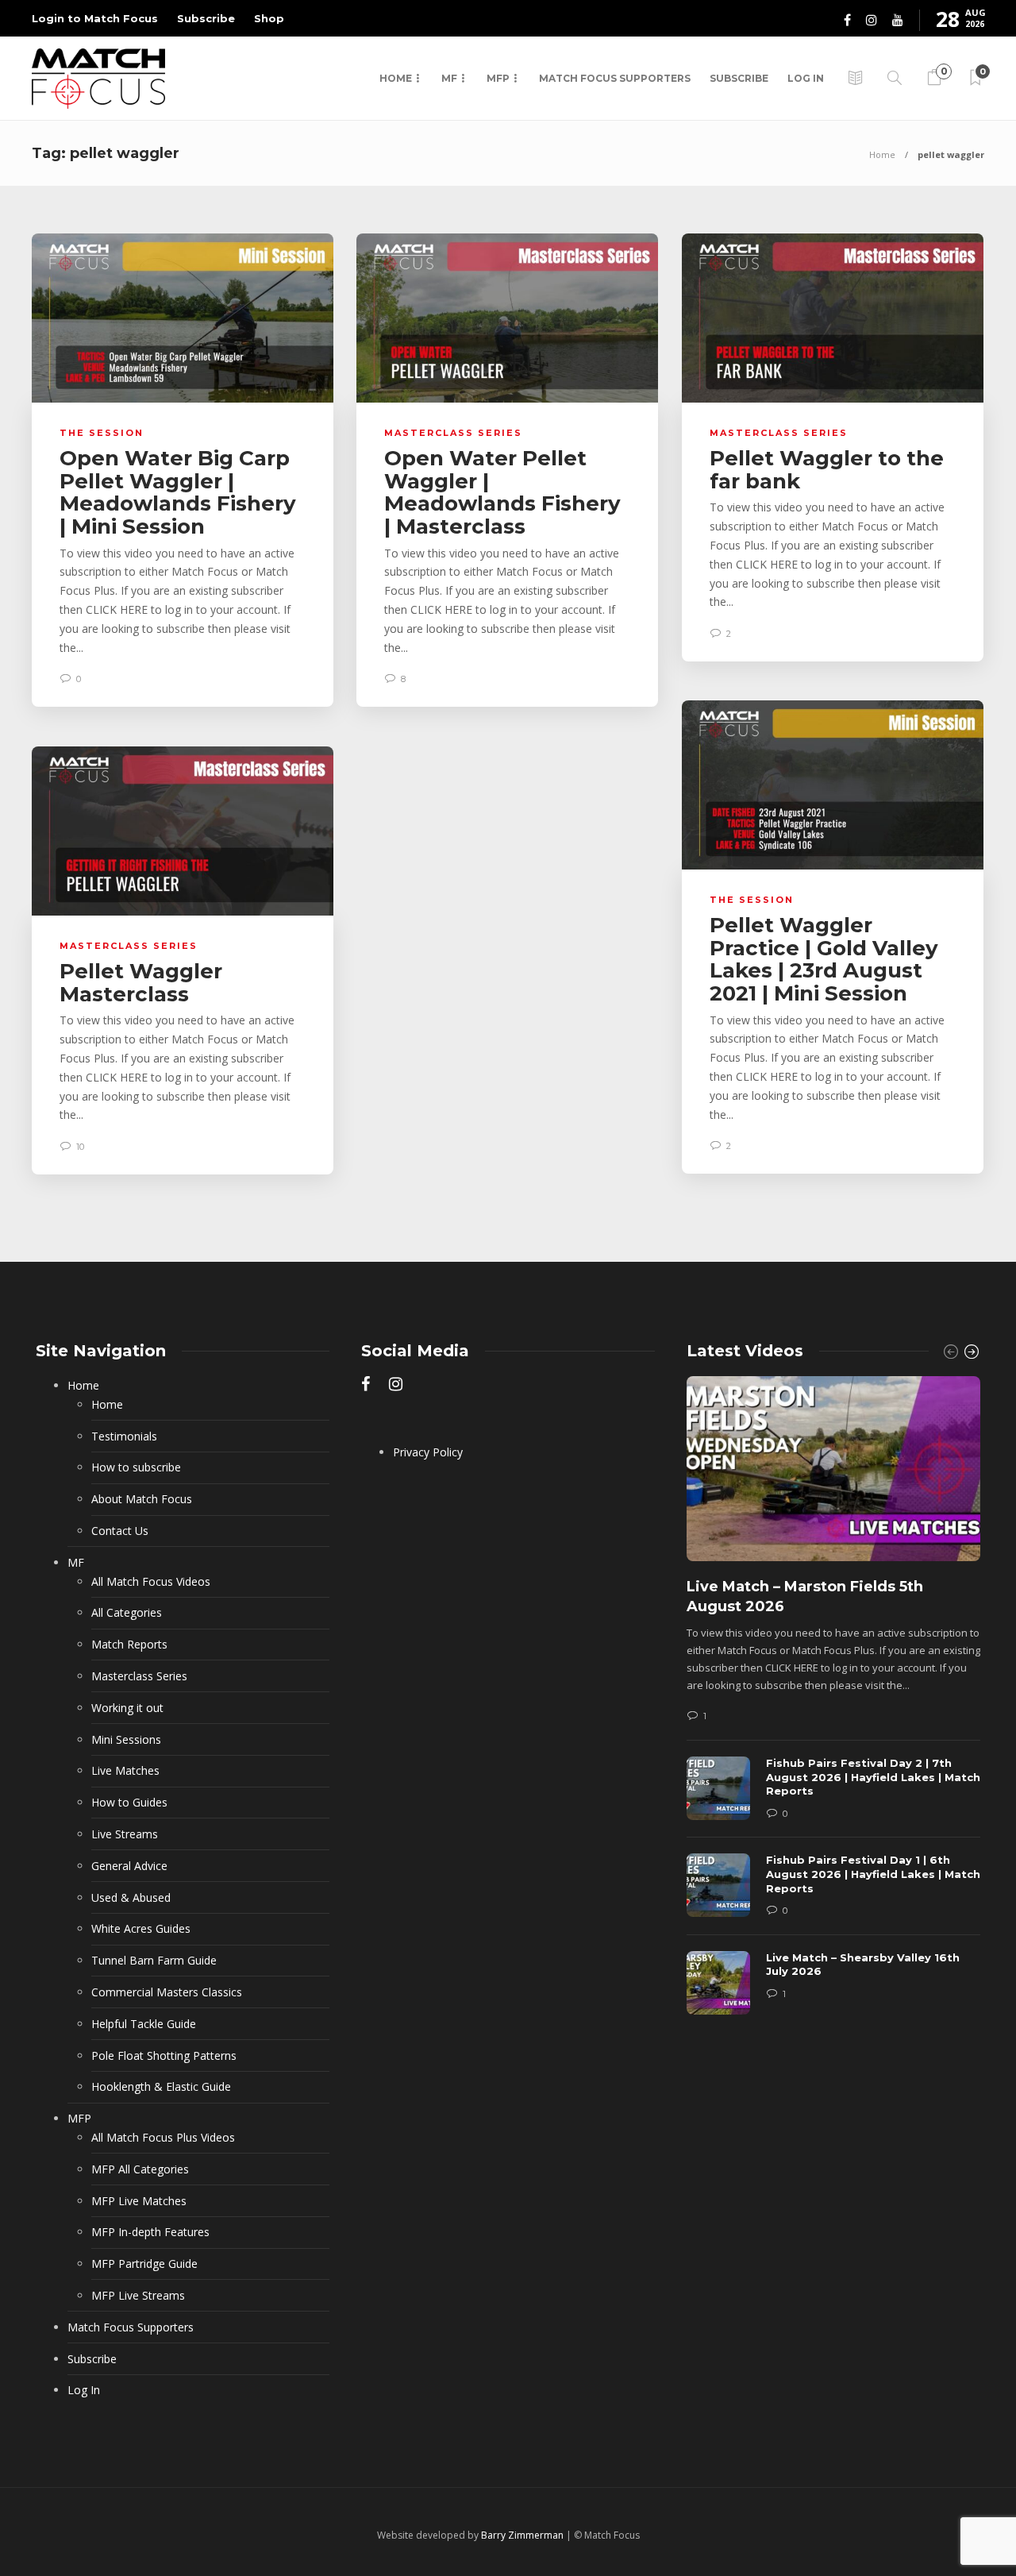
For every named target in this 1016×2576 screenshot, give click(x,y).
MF (449, 78)
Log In (806, 78)
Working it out (127, 1708)
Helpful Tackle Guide (144, 2024)
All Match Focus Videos (151, 1581)
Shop (269, 18)
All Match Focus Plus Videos (163, 2137)
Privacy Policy (428, 1452)
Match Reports (129, 1644)
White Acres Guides (141, 1928)
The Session (102, 433)
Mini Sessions (126, 1739)
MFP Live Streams (138, 2295)
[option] (833, 1703)
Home (396, 78)
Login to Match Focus (95, 18)
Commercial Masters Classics (167, 1992)
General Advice (129, 1866)
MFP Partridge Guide (144, 2264)
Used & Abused (131, 1897)
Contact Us (120, 1531)
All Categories (127, 1612)
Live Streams (125, 1834)
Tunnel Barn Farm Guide (154, 1960)
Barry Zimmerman (522, 2535)
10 (79, 1147)
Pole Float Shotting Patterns (164, 2055)
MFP (498, 78)
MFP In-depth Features (150, 2232)
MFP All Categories (140, 2169)
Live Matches (125, 1770)
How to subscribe (136, 1467)
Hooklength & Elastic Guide (161, 2086)
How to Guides (129, 1802)
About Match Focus (142, 1499)
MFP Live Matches (139, 2201)
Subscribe (206, 18)
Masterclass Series (453, 433)
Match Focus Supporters (615, 78)
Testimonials (124, 1436)
